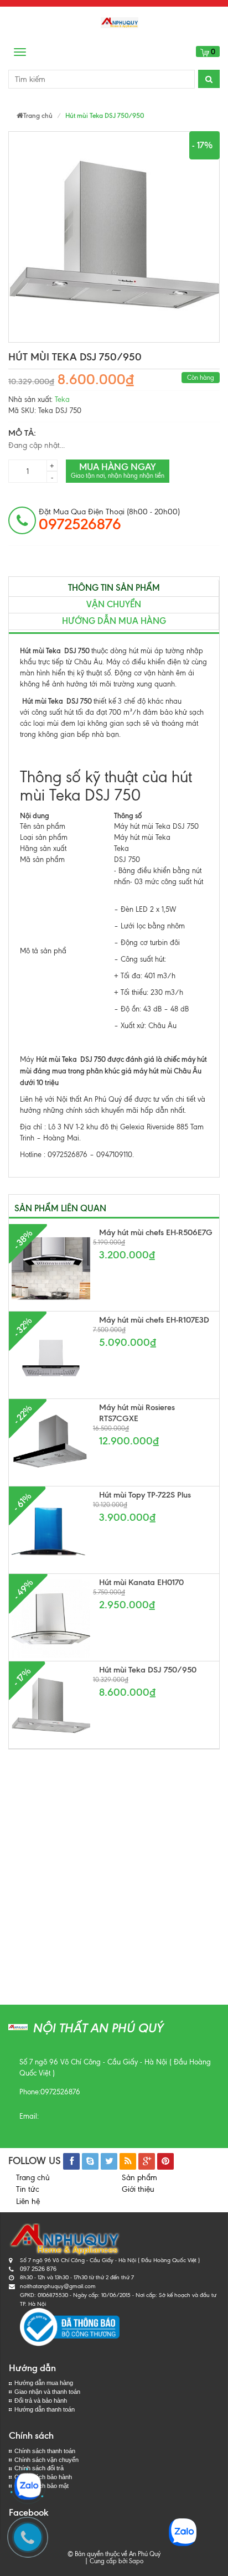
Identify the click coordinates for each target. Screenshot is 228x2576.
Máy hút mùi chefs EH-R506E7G (156, 1232)
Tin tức (28, 2189)
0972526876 (60, 2092)
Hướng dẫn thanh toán (45, 2409)
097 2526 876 (38, 2269)
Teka (62, 399)
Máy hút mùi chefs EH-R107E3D (154, 1320)
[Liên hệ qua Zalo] (28, 2486)
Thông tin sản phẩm (114, 588)
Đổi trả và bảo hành (41, 2401)
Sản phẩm (139, 2178)
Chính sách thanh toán (45, 2451)
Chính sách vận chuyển (46, 2460)
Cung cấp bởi (107, 2561)
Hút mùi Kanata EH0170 (141, 1582)
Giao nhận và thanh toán (47, 2392)
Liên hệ (28, 2201)
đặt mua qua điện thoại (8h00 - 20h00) (109, 520)
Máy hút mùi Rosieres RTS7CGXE (137, 1413)
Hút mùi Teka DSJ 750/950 (148, 1670)
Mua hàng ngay (118, 470)
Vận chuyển (114, 604)
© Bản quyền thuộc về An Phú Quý (114, 2554)
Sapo (136, 2561)
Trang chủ (33, 2178)
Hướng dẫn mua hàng (114, 621)
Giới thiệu (138, 2189)
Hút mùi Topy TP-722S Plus (145, 1495)
